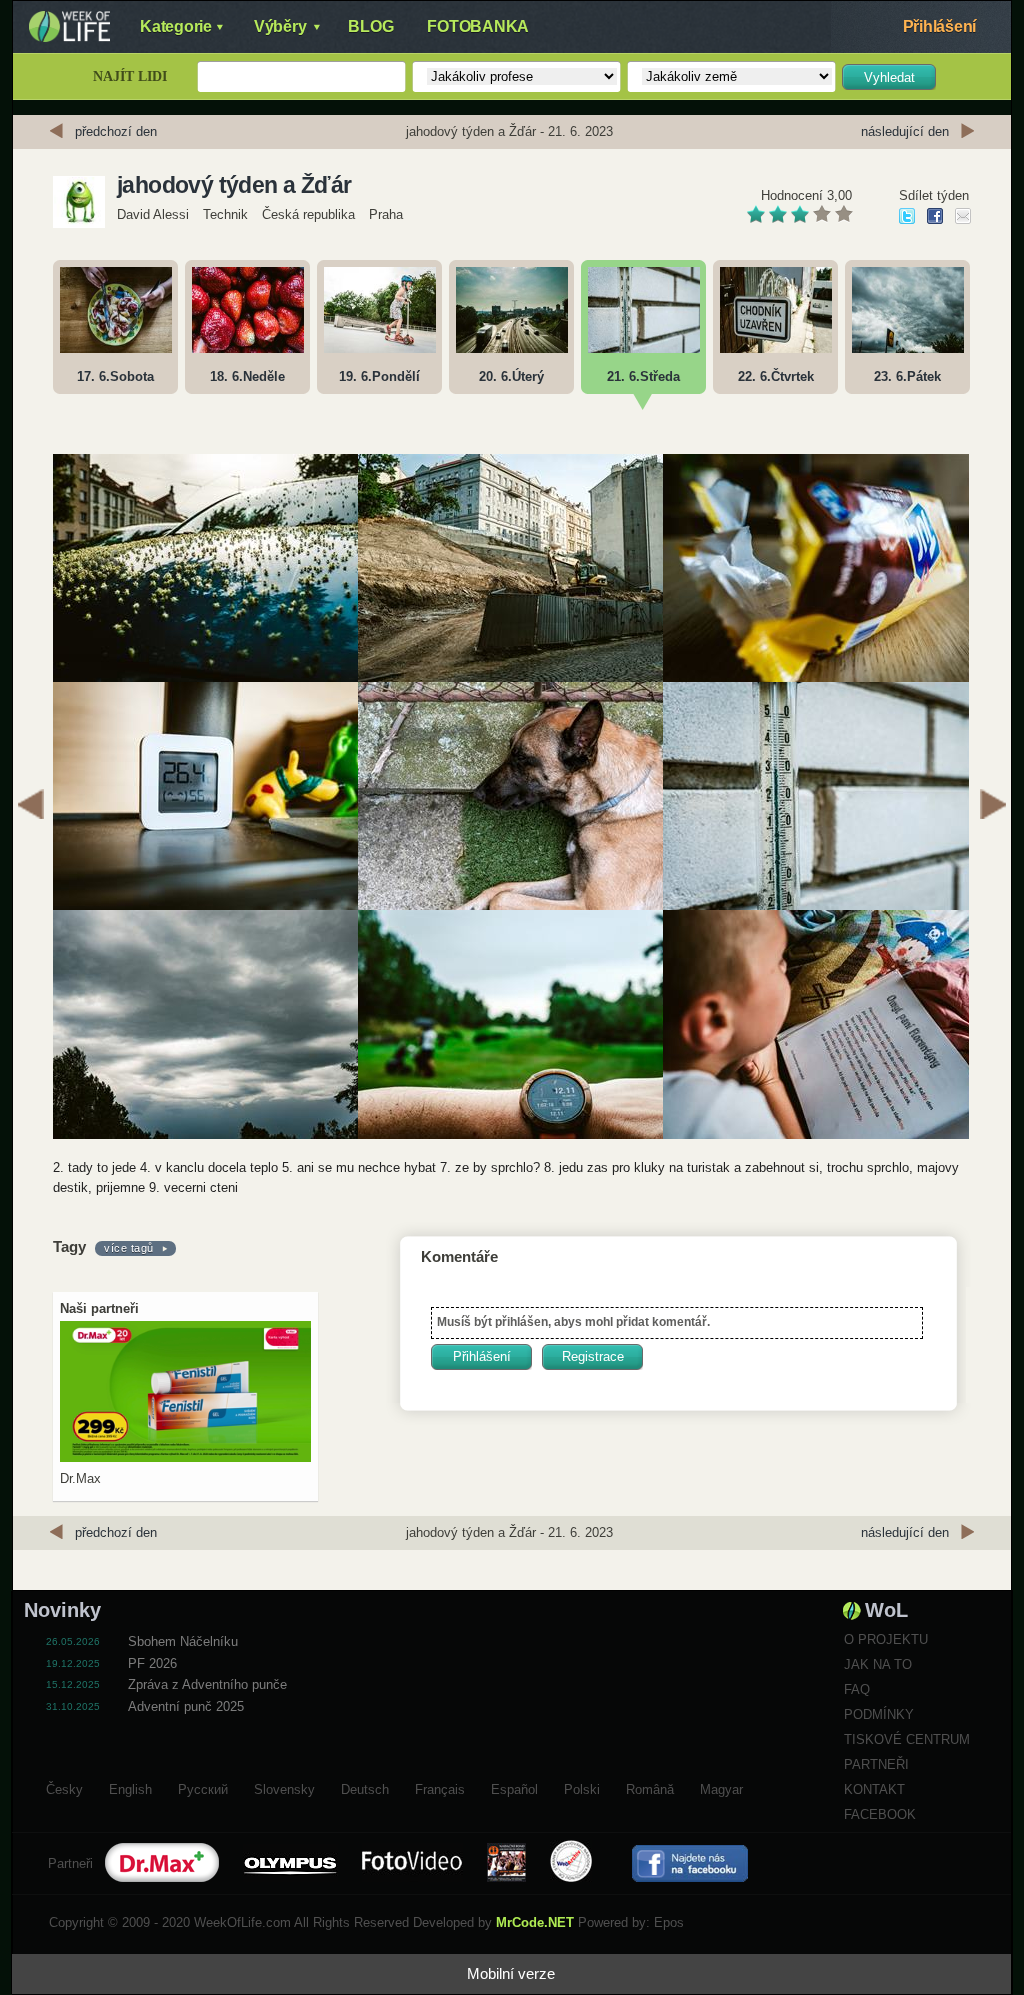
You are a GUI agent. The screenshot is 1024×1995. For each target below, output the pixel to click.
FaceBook (880, 1814)
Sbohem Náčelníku (183, 1641)
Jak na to (878, 1664)
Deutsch (365, 1787)
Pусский (203, 1787)
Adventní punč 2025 (186, 1706)
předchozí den (116, 131)
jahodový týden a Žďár (234, 185)
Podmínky (879, 1714)
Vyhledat (889, 77)
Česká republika (308, 214)
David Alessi (153, 214)
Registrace (593, 1356)
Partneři (876, 1764)
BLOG (370, 26)
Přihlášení (940, 26)
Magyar (721, 1787)
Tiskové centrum (907, 1739)
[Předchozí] (31, 807)
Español (514, 1787)
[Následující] (993, 807)
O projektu (886, 1639)
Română (650, 1787)
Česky (64, 1787)
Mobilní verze (511, 1973)
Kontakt (874, 1789)
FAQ (857, 1689)
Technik (225, 214)
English (130, 1787)
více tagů (129, 1248)
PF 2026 (152, 1663)
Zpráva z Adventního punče (207, 1684)
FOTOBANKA (478, 26)
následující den (905, 131)
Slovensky (284, 1787)
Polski (582, 1787)
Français (440, 1787)
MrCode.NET (535, 1922)
